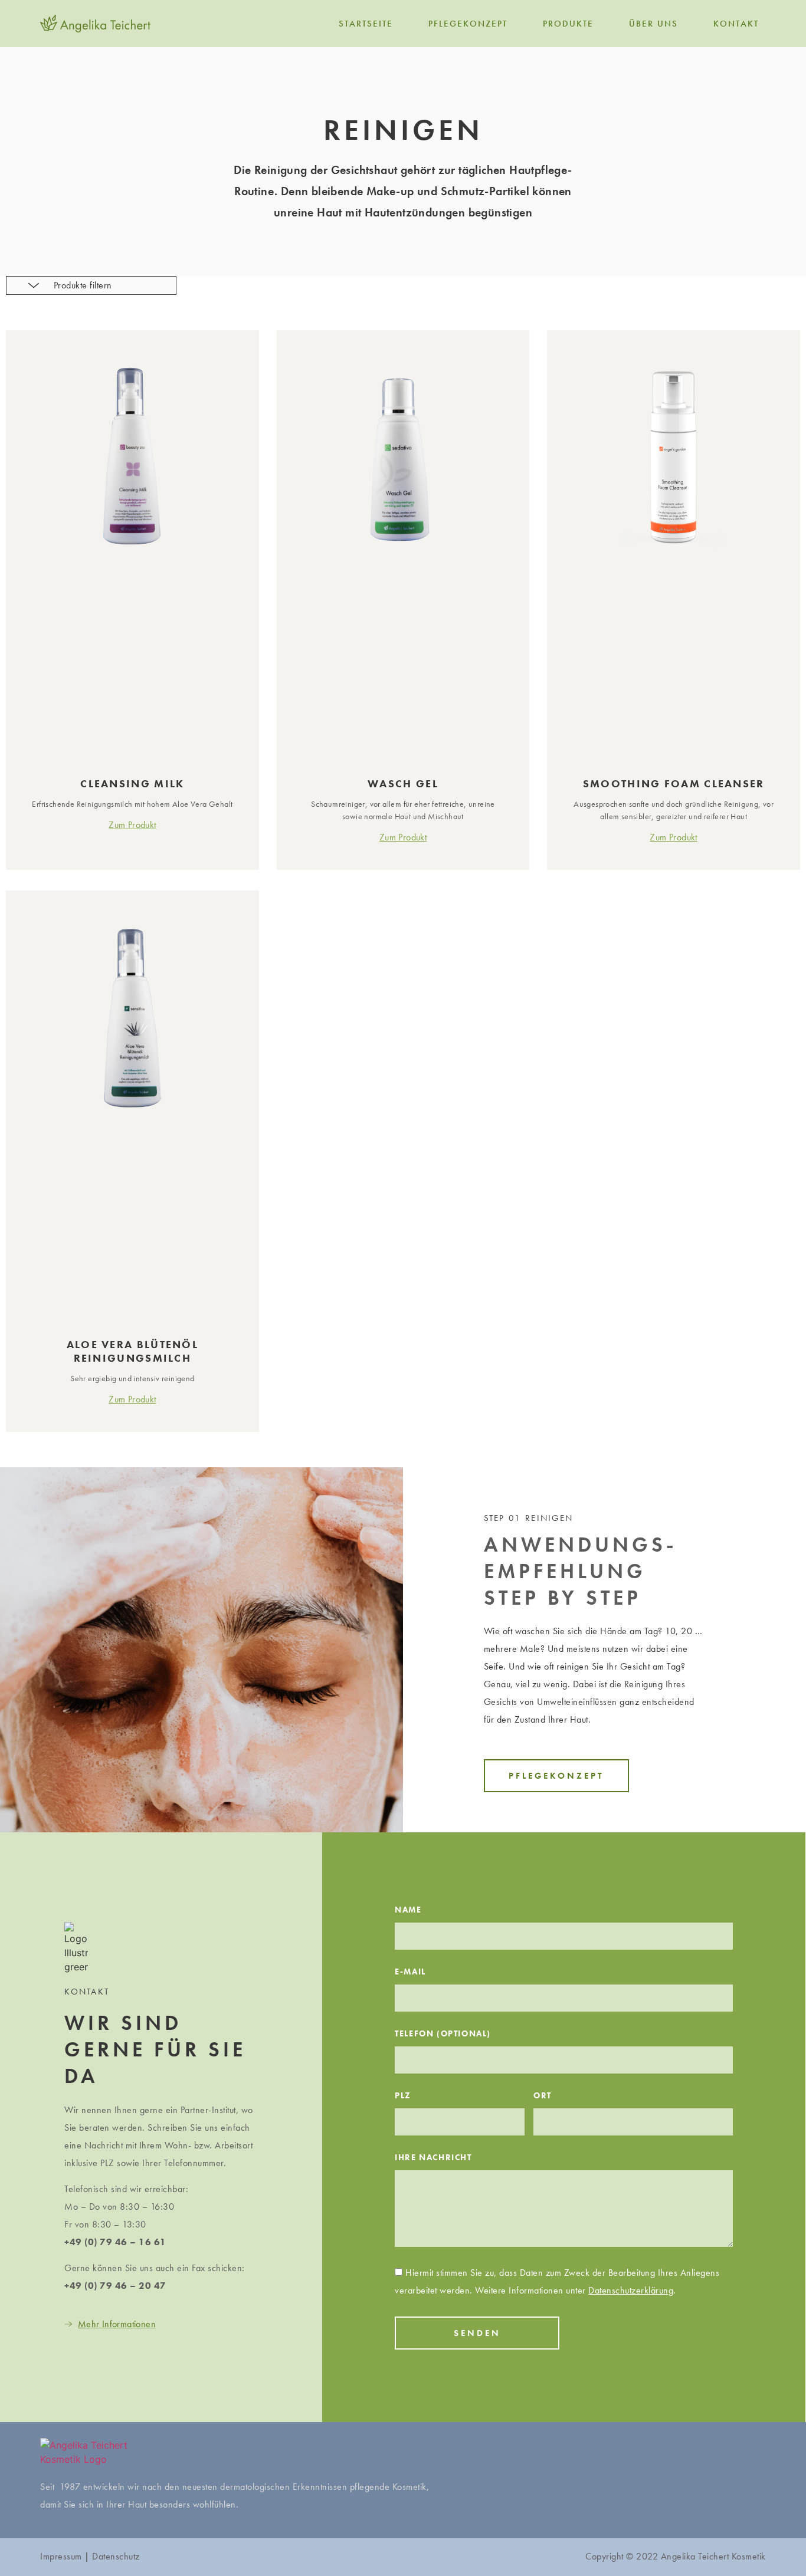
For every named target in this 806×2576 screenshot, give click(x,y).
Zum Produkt (132, 825)
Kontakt (736, 24)
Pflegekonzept (468, 24)
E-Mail (410, 1972)
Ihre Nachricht (433, 2158)
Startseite (366, 24)
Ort (543, 2096)
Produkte (568, 24)
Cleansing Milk (132, 783)
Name (408, 1910)
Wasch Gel (403, 783)
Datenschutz (116, 2556)
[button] (556, 1776)
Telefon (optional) (443, 2034)
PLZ (403, 2096)
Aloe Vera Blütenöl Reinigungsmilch (132, 1351)
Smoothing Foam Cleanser (674, 783)
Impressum (61, 2556)
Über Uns (653, 24)
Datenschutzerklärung (631, 2290)
